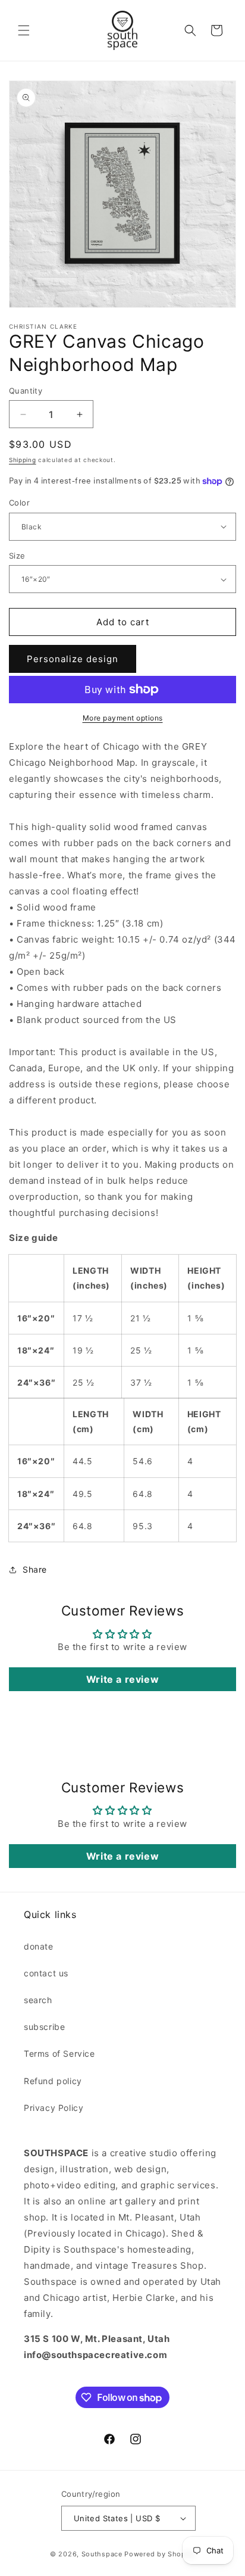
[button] (24, 30)
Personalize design (73, 659)
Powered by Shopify (160, 2554)
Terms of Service (59, 2053)
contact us (46, 1973)
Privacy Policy (54, 2108)
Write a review (122, 1679)
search (38, 2000)
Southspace (102, 2554)
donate (39, 1946)
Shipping (23, 460)
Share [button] (35, 1569)
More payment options (123, 718)
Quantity (26, 391)
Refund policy (53, 2081)
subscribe (44, 2027)
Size (17, 556)
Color (19, 503)
